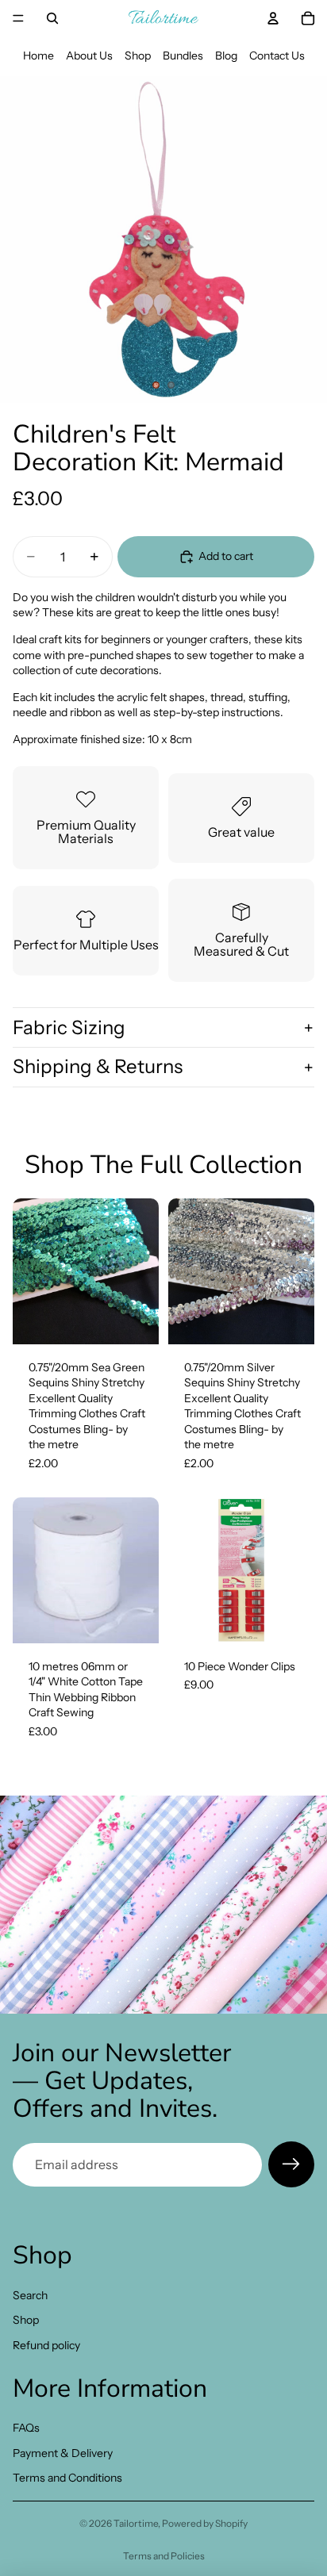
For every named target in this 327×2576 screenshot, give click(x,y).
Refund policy (46, 2345)
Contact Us (277, 56)
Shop (138, 56)
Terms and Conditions (67, 2478)
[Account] (273, 18)
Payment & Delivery (63, 2453)
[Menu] (18, 18)
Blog (226, 56)
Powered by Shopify (205, 2523)
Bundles (183, 56)
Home (38, 56)
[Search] (52, 18)
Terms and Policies (164, 2556)
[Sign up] (291, 2164)
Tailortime (136, 2523)
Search (30, 2295)
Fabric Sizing (69, 1027)
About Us (89, 56)
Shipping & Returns (98, 1066)
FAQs (26, 2428)
